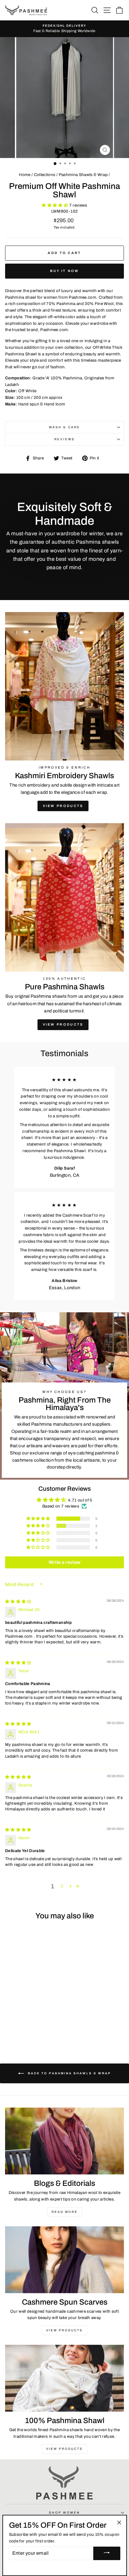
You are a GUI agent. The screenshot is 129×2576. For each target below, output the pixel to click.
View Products (63, 806)
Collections (45, 175)
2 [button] (62, 1886)
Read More (65, 2212)
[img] (18, 1602)
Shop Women (64, 2513)
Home (25, 175)
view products (63, 1024)
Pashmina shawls (49, 996)
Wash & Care (64, 427)
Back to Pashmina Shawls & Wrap (69, 2073)
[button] (55, 205)
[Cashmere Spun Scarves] (64, 2260)
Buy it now (65, 271)
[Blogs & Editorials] (64, 2141)
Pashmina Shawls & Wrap (83, 175)
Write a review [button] (65, 1562)
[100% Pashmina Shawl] (64, 2378)
